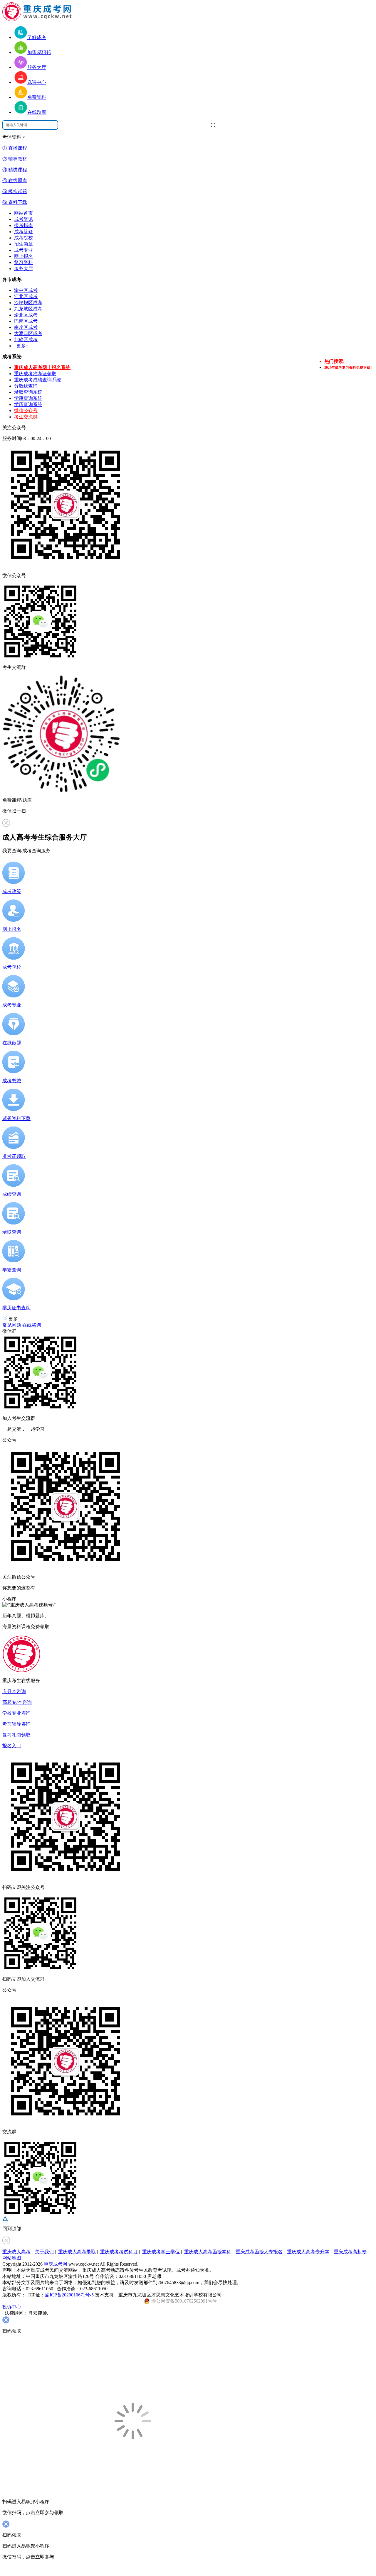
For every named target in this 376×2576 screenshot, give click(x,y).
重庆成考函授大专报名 (259, 2252)
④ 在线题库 (15, 181)
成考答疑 (23, 232)
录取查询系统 (28, 392)
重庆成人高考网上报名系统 (42, 367)
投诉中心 (12, 2307)
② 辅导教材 (15, 159)
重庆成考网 (56, 2264)
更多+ (22, 346)
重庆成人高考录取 (77, 2252)
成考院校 (23, 238)
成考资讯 (23, 219)
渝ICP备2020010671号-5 (69, 2295)
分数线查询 (26, 386)
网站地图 (12, 2258)
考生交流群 (26, 417)
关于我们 (44, 2252)
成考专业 (23, 250)
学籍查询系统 (28, 398)
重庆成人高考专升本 (308, 2252)
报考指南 (23, 225)
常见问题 (12, 1325)
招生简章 (23, 244)
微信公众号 (26, 411)
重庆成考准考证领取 (35, 374)
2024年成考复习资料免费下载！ (349, 368)
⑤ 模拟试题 (15, 191)
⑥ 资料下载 (15, 202)
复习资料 (23, 262)
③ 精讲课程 (15, 170)
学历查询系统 (28, 404)
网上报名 (23, 256)
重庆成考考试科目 (119, 2252)
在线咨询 (32, 1325)
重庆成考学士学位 (161, 2252)
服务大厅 (23, 269)
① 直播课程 (15, 148)
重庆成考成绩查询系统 (38, 380)
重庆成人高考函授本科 (208, 2252)
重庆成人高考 (16, 2252)
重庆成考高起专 (350, 2252)
